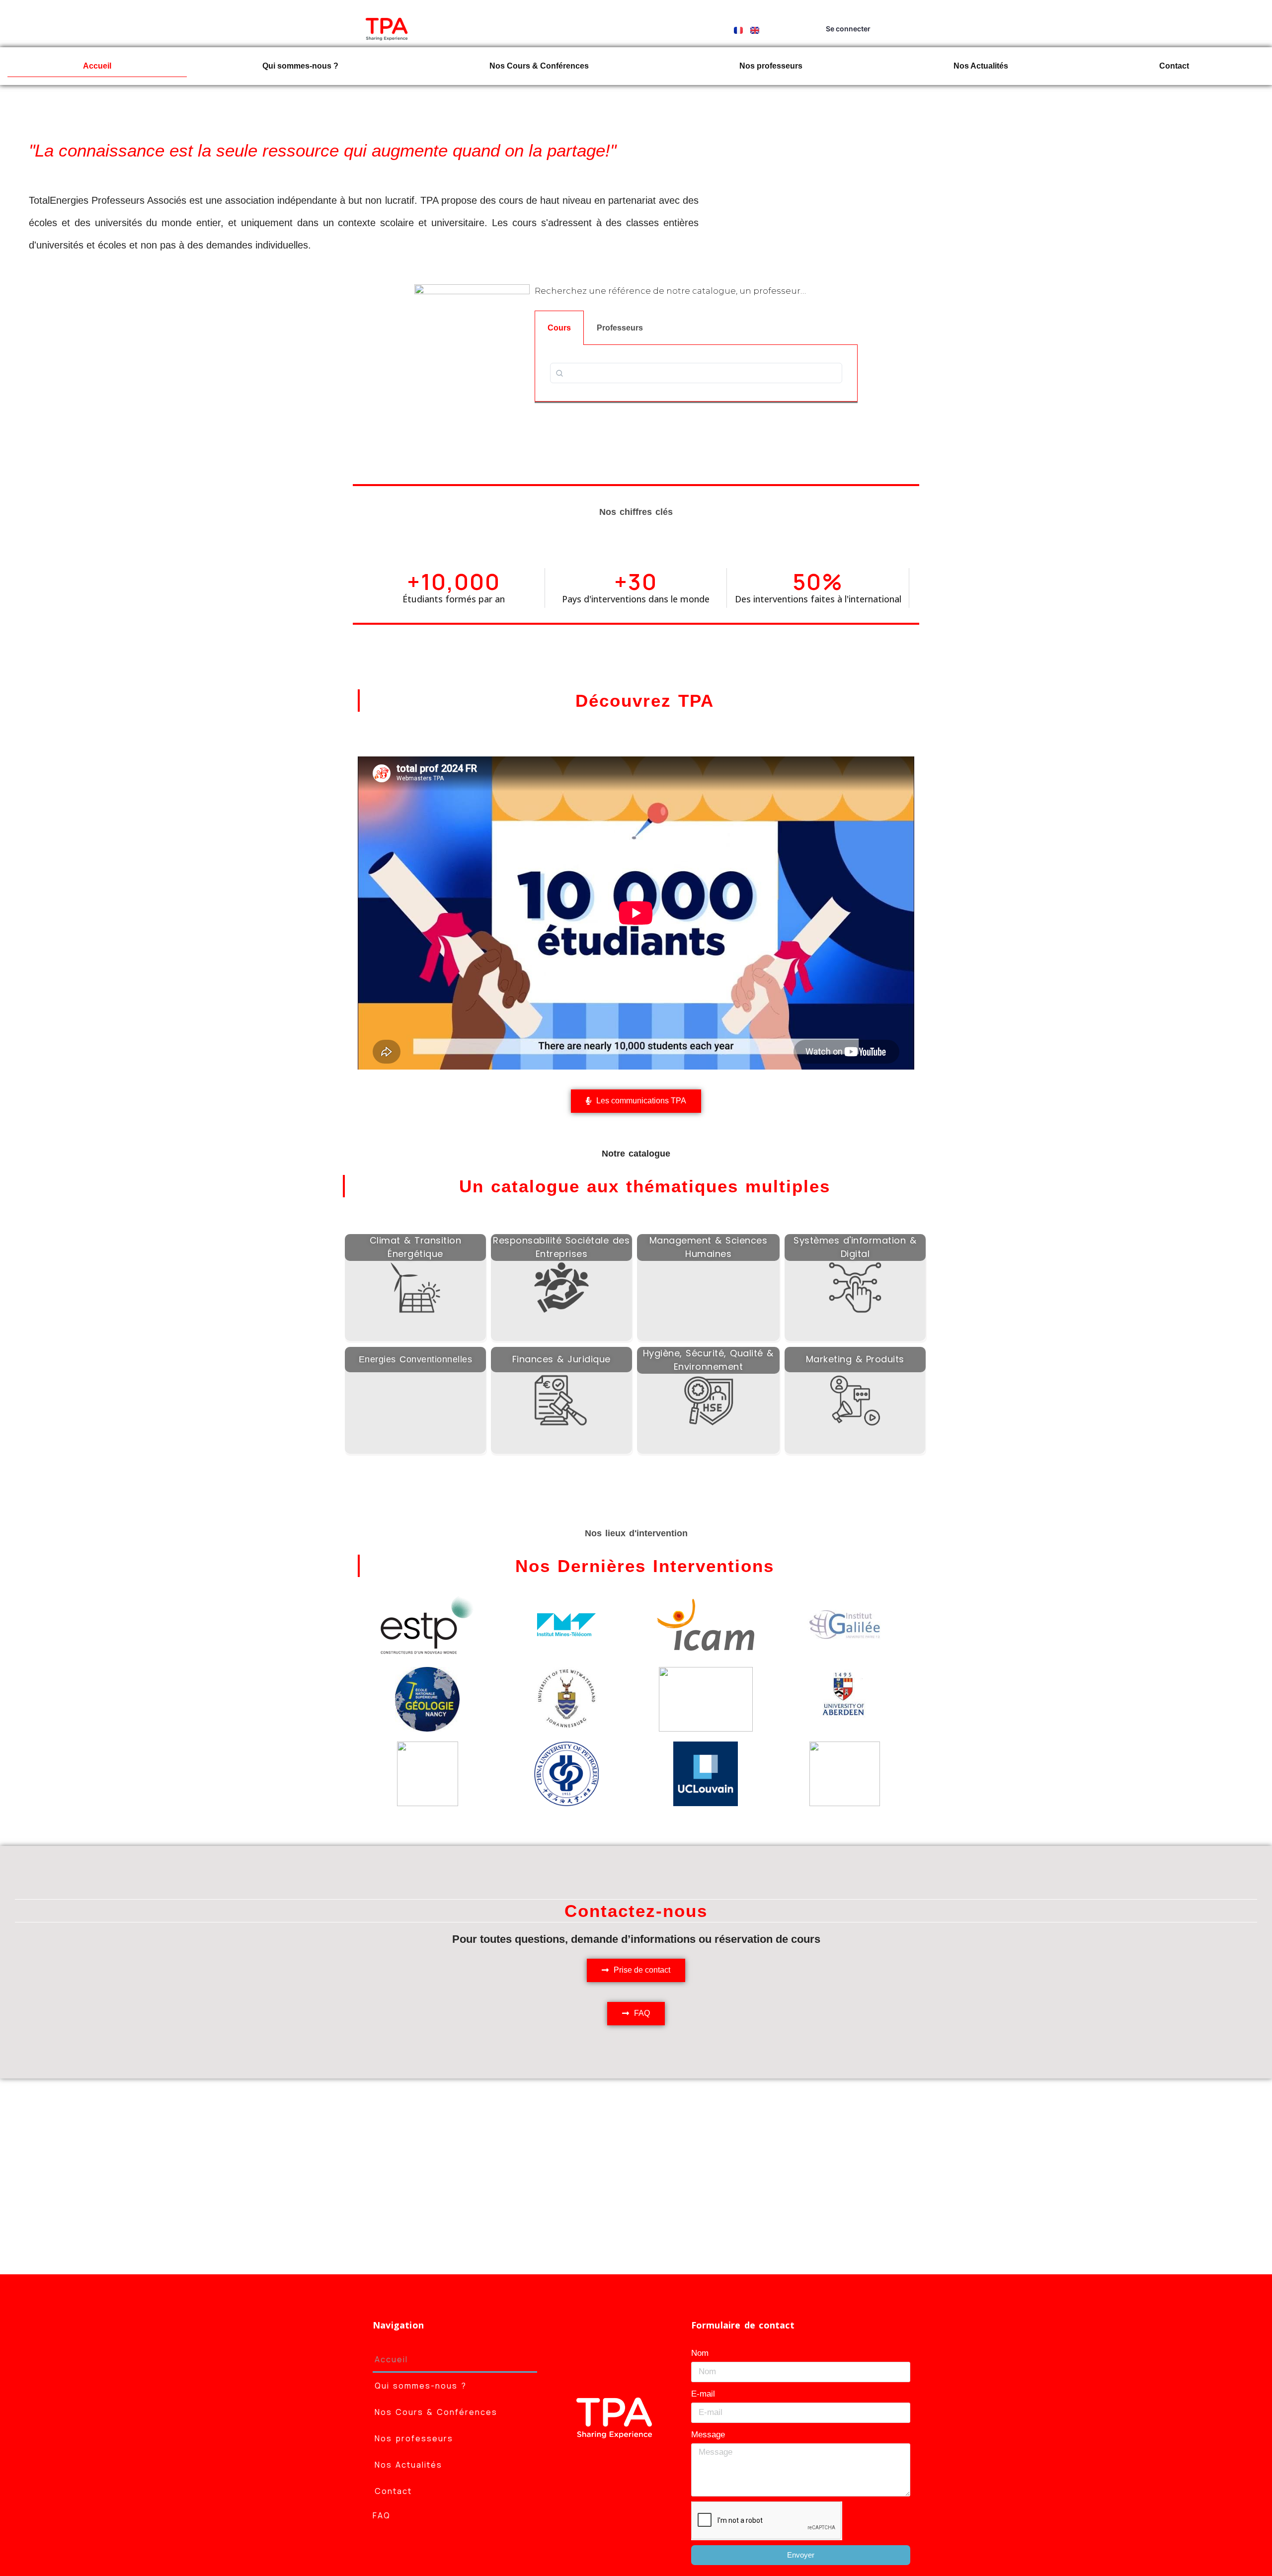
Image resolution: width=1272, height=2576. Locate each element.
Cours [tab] (559, 328)
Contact (1174, 66)
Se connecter (848, 29)
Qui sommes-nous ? (300, 66)
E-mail (703, 2394)
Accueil (97, 66)
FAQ (382, 2515)
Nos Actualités (981, 66)
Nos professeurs (771, 66)
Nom (700, 2353)
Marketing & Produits (855, 1359)
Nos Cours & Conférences (539, 66)
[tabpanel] (696, 373)
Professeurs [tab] (620, 328)
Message (708, 2435)
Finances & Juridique (561, 1359)
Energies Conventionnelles (416, 1359)
